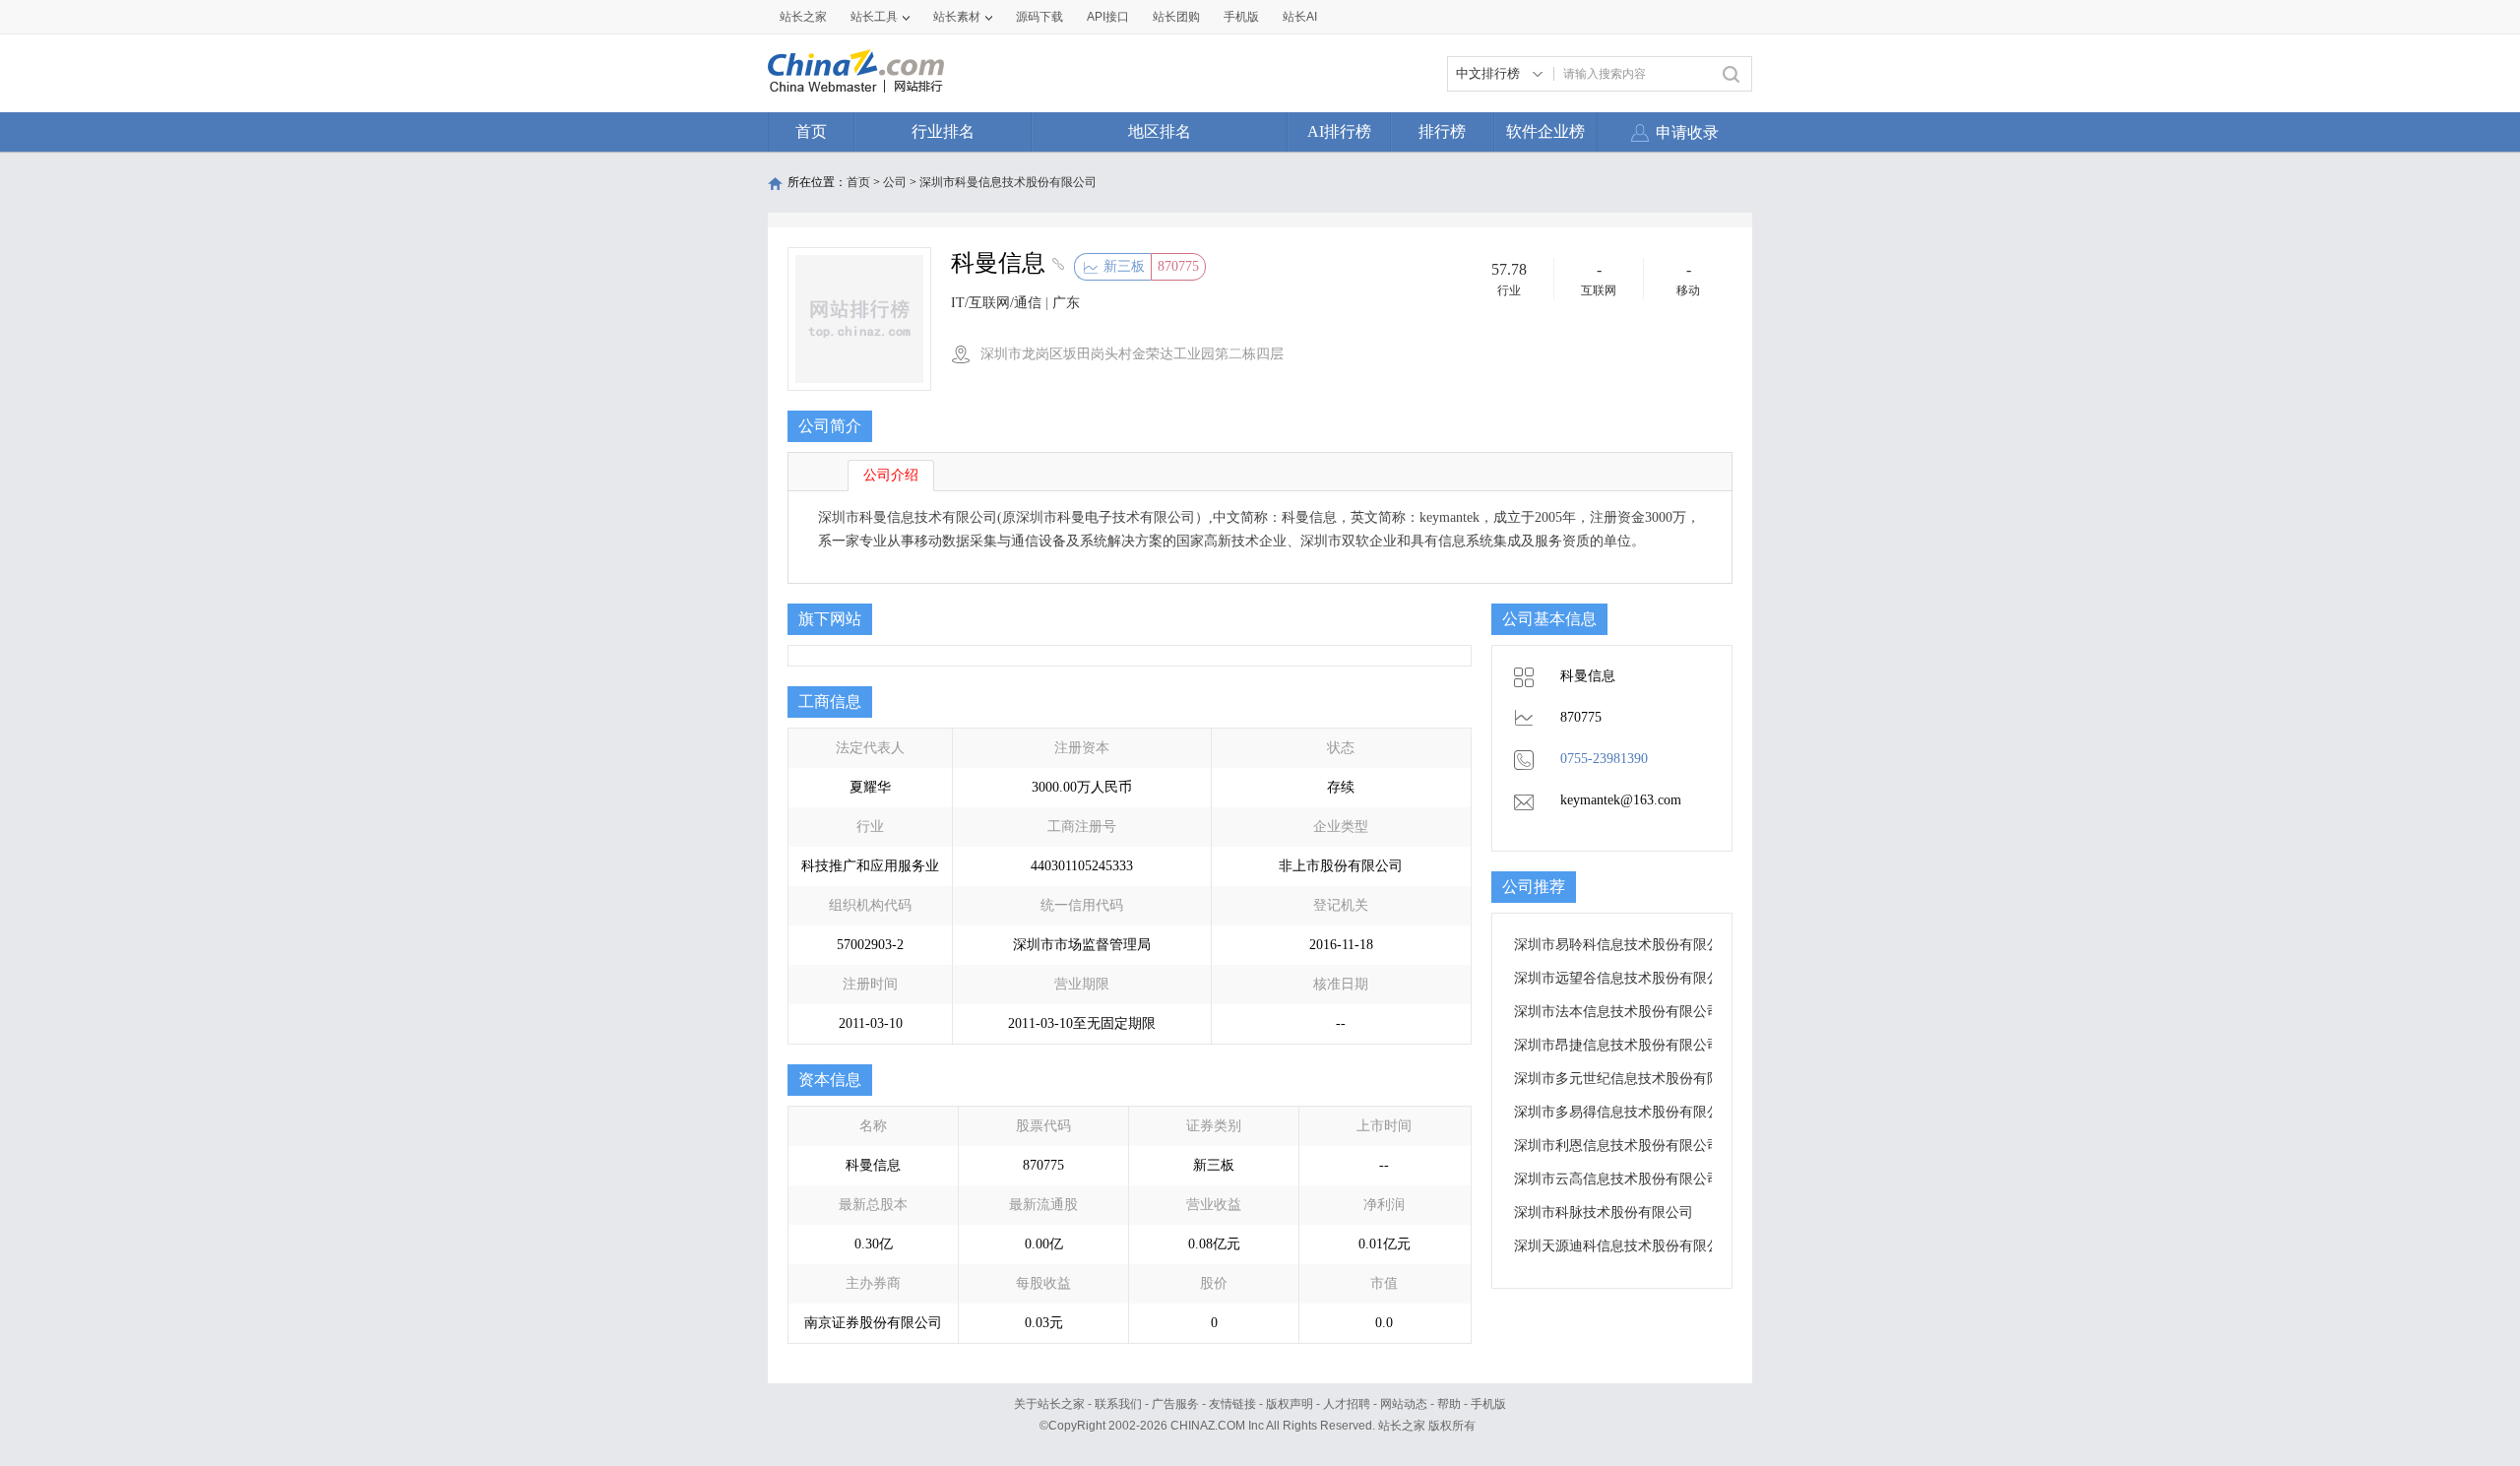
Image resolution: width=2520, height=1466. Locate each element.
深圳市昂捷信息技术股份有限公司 (1617, 1045)
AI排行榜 (1339, 131)
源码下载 (1039, 17)
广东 (1066, 303)
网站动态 (1404, 1404)
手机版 (1488, 1404)
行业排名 (943, 131)
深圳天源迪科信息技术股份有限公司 (1624, 1246)
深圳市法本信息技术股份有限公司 (1617, 1012)
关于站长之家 (1049, 1404)
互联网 (1599, 290)
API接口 (1108, 17)
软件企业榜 (1545, 131)
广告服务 (1175, 1404)
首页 (811, 131)
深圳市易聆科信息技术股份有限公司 (1624, 945)
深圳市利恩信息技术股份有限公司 (1617, 1146)
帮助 (1449, 1404)
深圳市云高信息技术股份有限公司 (1617, 1179)
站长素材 (957, 17)
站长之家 (803, 17)
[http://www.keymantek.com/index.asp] (1056, 266)
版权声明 (1290, 1404)
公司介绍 (891, 475)
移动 (1688, 290)
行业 (1509, 290)
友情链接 (1232, 1404)
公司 (895, 182)
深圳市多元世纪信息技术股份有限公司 (1631, 1079)
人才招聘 (1347, 1404)
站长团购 (1176, 17)
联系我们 (1118, 1404)
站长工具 (874, 17)
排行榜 (1442, 131)
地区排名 (1160, 131)
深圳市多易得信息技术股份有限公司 (1624, 1112)
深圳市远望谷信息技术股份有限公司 (1624, 978)
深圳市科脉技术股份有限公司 (1604, 1212)
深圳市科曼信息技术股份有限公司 (1008, 182)
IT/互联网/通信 (996, 303)
